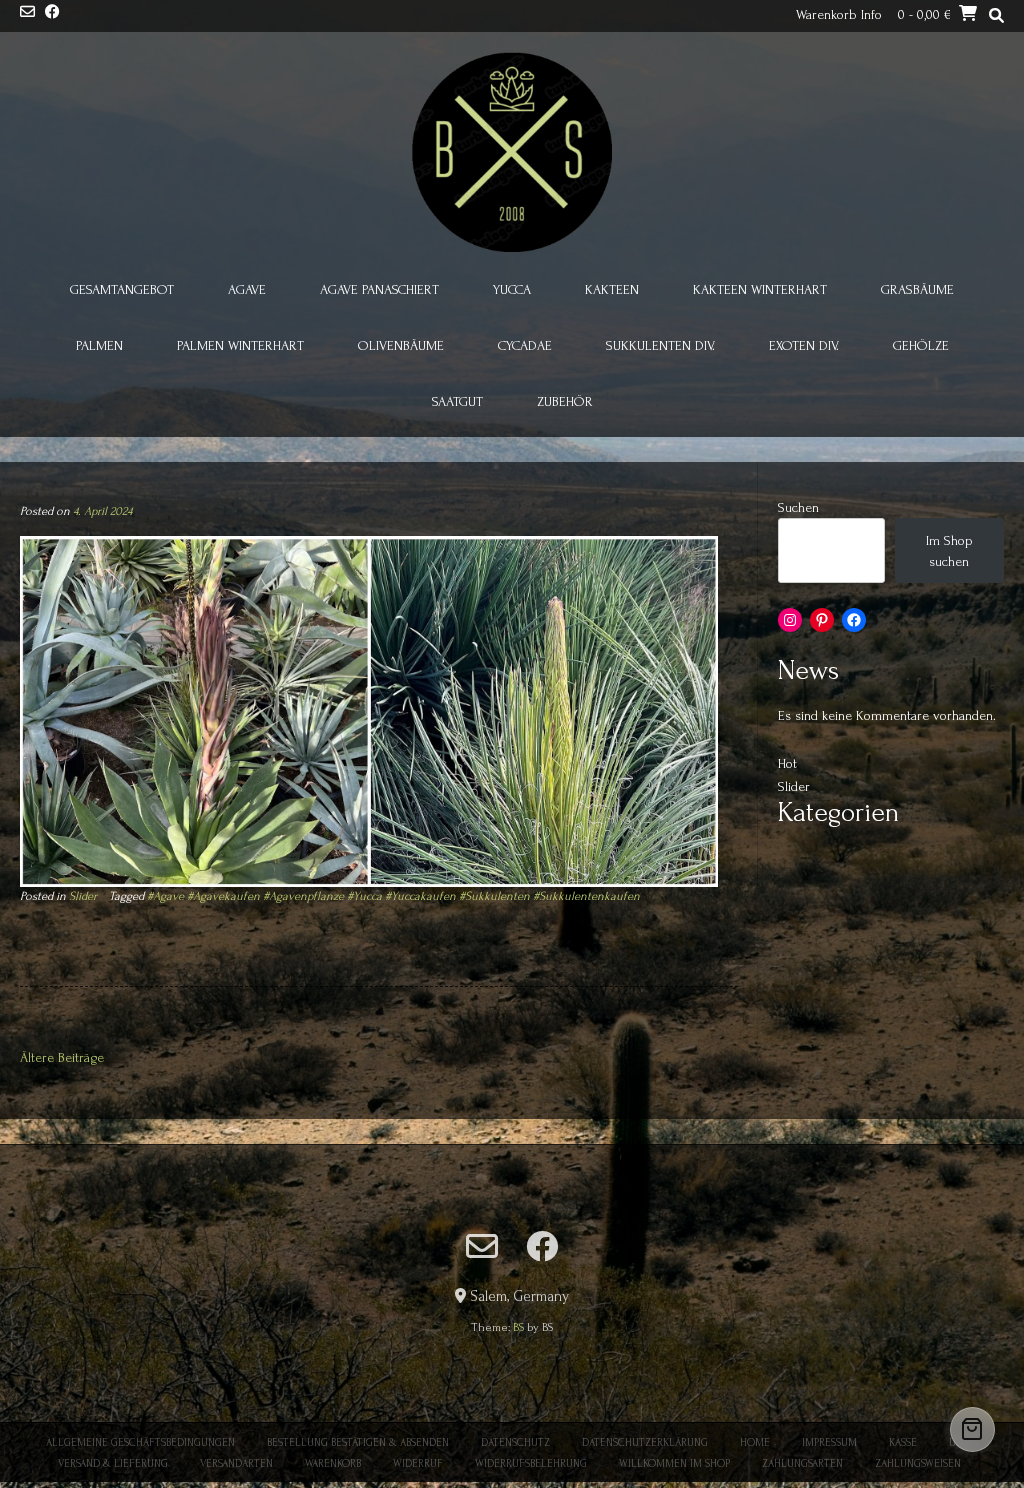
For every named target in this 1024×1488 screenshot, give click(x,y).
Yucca (512, 289)
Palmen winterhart (240, 345)
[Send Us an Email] (27, 13)
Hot (787, 763)
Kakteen (612, 289)
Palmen (99, 345)
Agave (247, 289)
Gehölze (921, 345)
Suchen (798, 507)
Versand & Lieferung (113, 1464)
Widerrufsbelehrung (531, 1464)
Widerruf (418, 1464)
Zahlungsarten (802, 1464)
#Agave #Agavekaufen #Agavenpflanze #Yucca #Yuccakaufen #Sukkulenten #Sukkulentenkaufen (393, 896)
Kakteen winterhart (760, 289)
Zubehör (565, 401)
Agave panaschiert (379, 289)
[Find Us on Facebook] (52, 13)
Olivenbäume (401, 345)
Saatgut (457, 401)
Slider (83, 896)
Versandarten (236, 1464)
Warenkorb (333, 1464)
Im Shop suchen (949, 551)
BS (518, 1327)
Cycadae (525, 345)
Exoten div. (804, 345)
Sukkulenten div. (660, 345)
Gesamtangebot (122, 289)
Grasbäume (917, 289)
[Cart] (972, 1429)
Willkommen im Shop (674, 1464)
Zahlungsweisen (918, 1464)
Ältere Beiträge (62, 1057)
